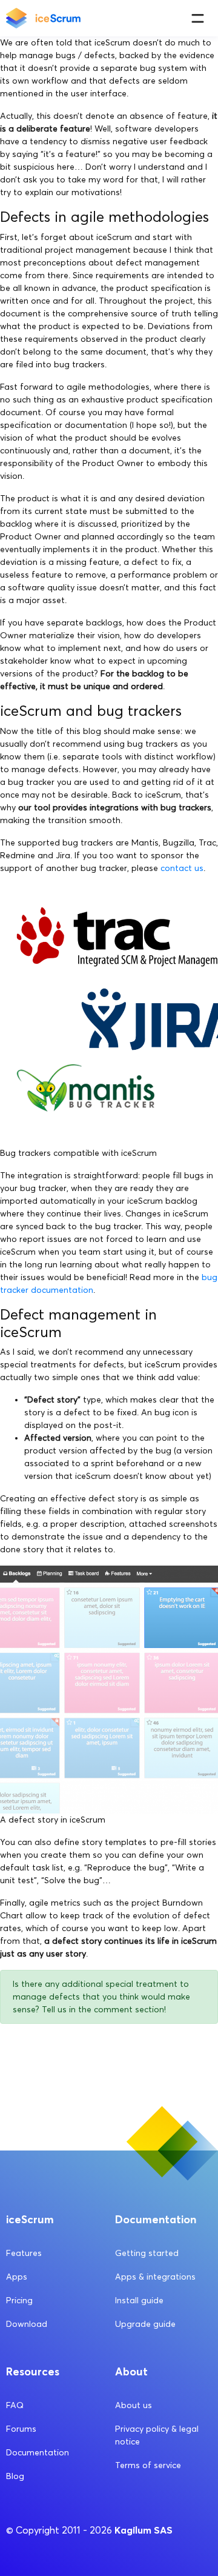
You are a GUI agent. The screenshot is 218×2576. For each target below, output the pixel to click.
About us (134, 2405)
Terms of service (148, 2465)
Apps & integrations (155, 2277)
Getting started (147, 2253)
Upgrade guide (145, 2324)
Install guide (139, 2301)
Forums (21, 2429)
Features (24, 2253)
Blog (15, 2476)
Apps (17, 2277)
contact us (182, 868)
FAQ (15, 2405)
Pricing (19, 2301)
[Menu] (198, 18)
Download (27, 2324)
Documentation (38, 2453)
